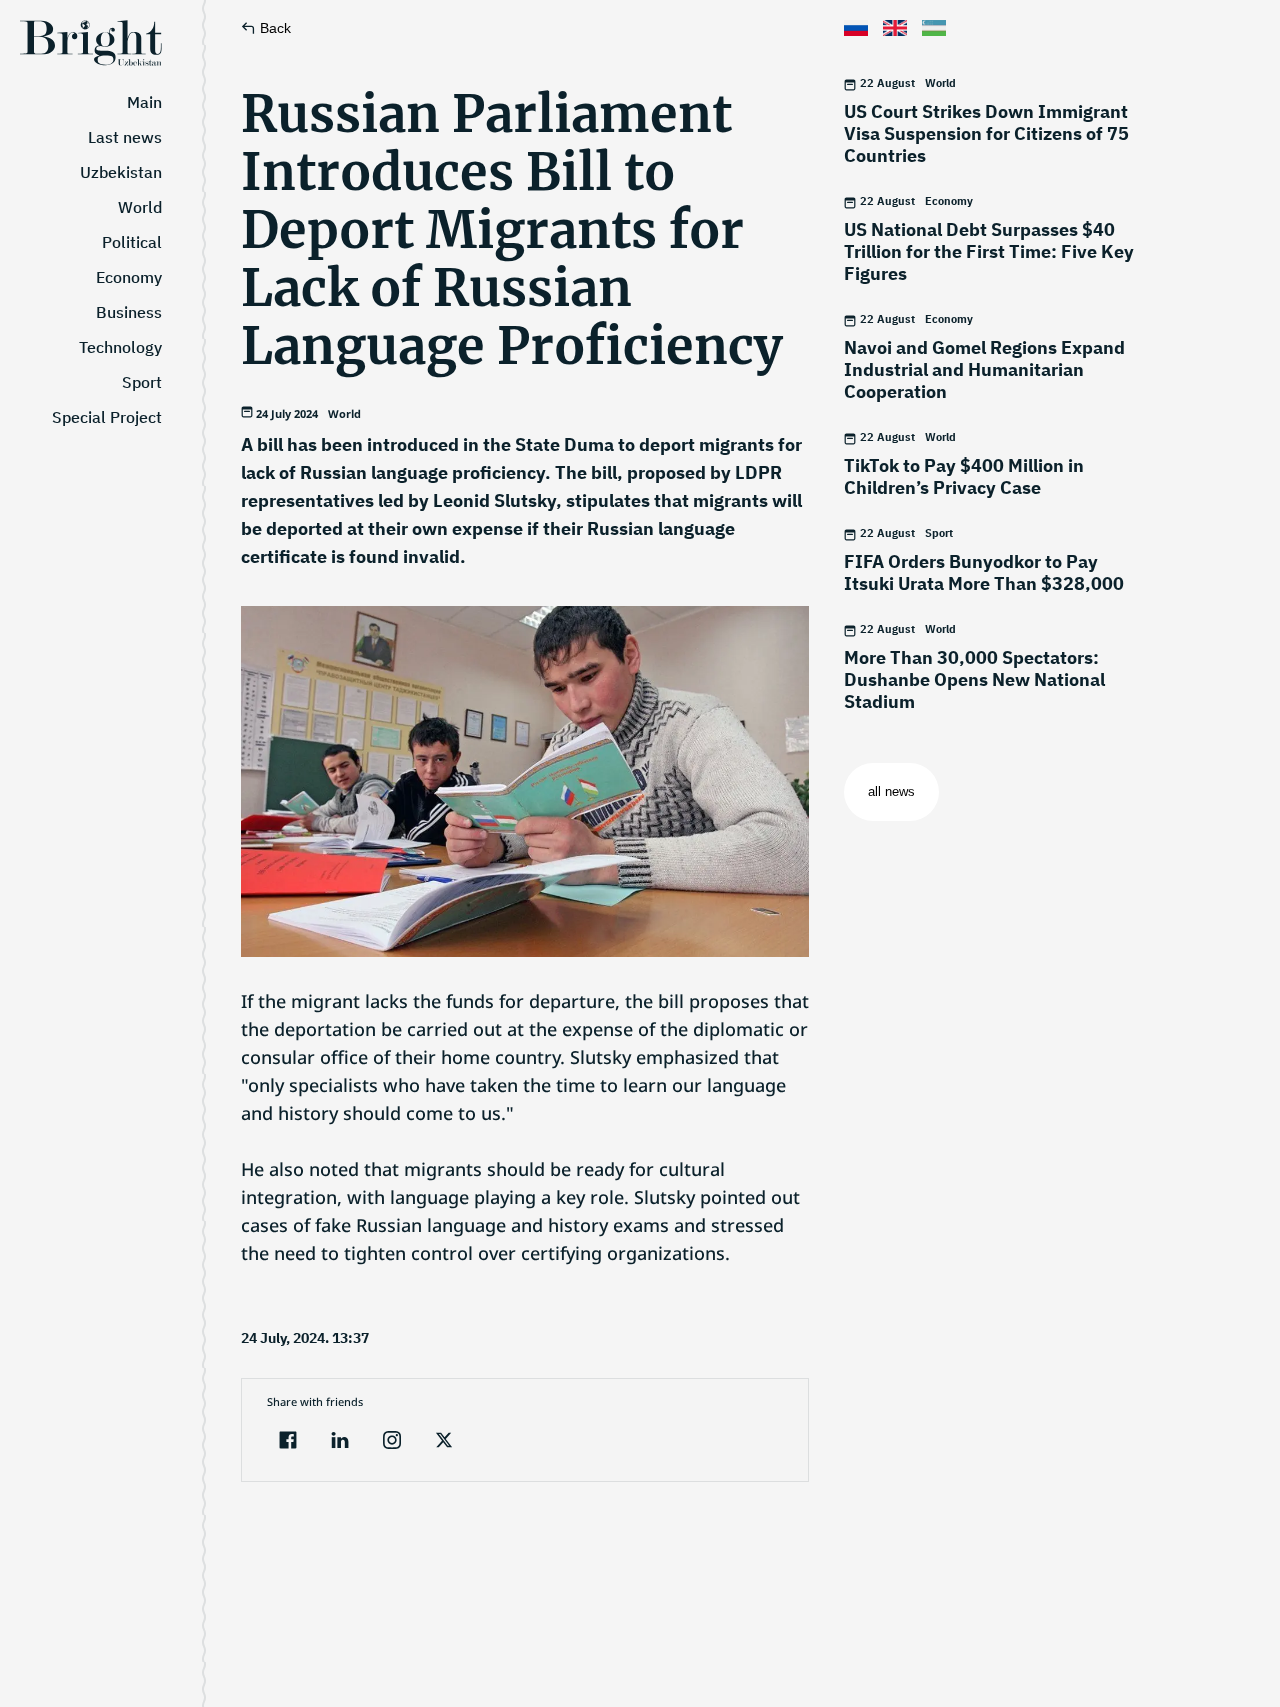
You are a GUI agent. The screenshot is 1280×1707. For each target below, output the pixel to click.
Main (144, 102)
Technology (120, 347)
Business (129, 312)
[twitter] (444, 1442)
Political (132, 242)
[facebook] (288, 1442)
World (140, 207)
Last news (125, 137)
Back (275, 28)
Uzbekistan (121, 172)
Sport (142, 382)
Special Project (107, 417)
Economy (129, 277)
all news (891, 791)
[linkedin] (340, 1442)
